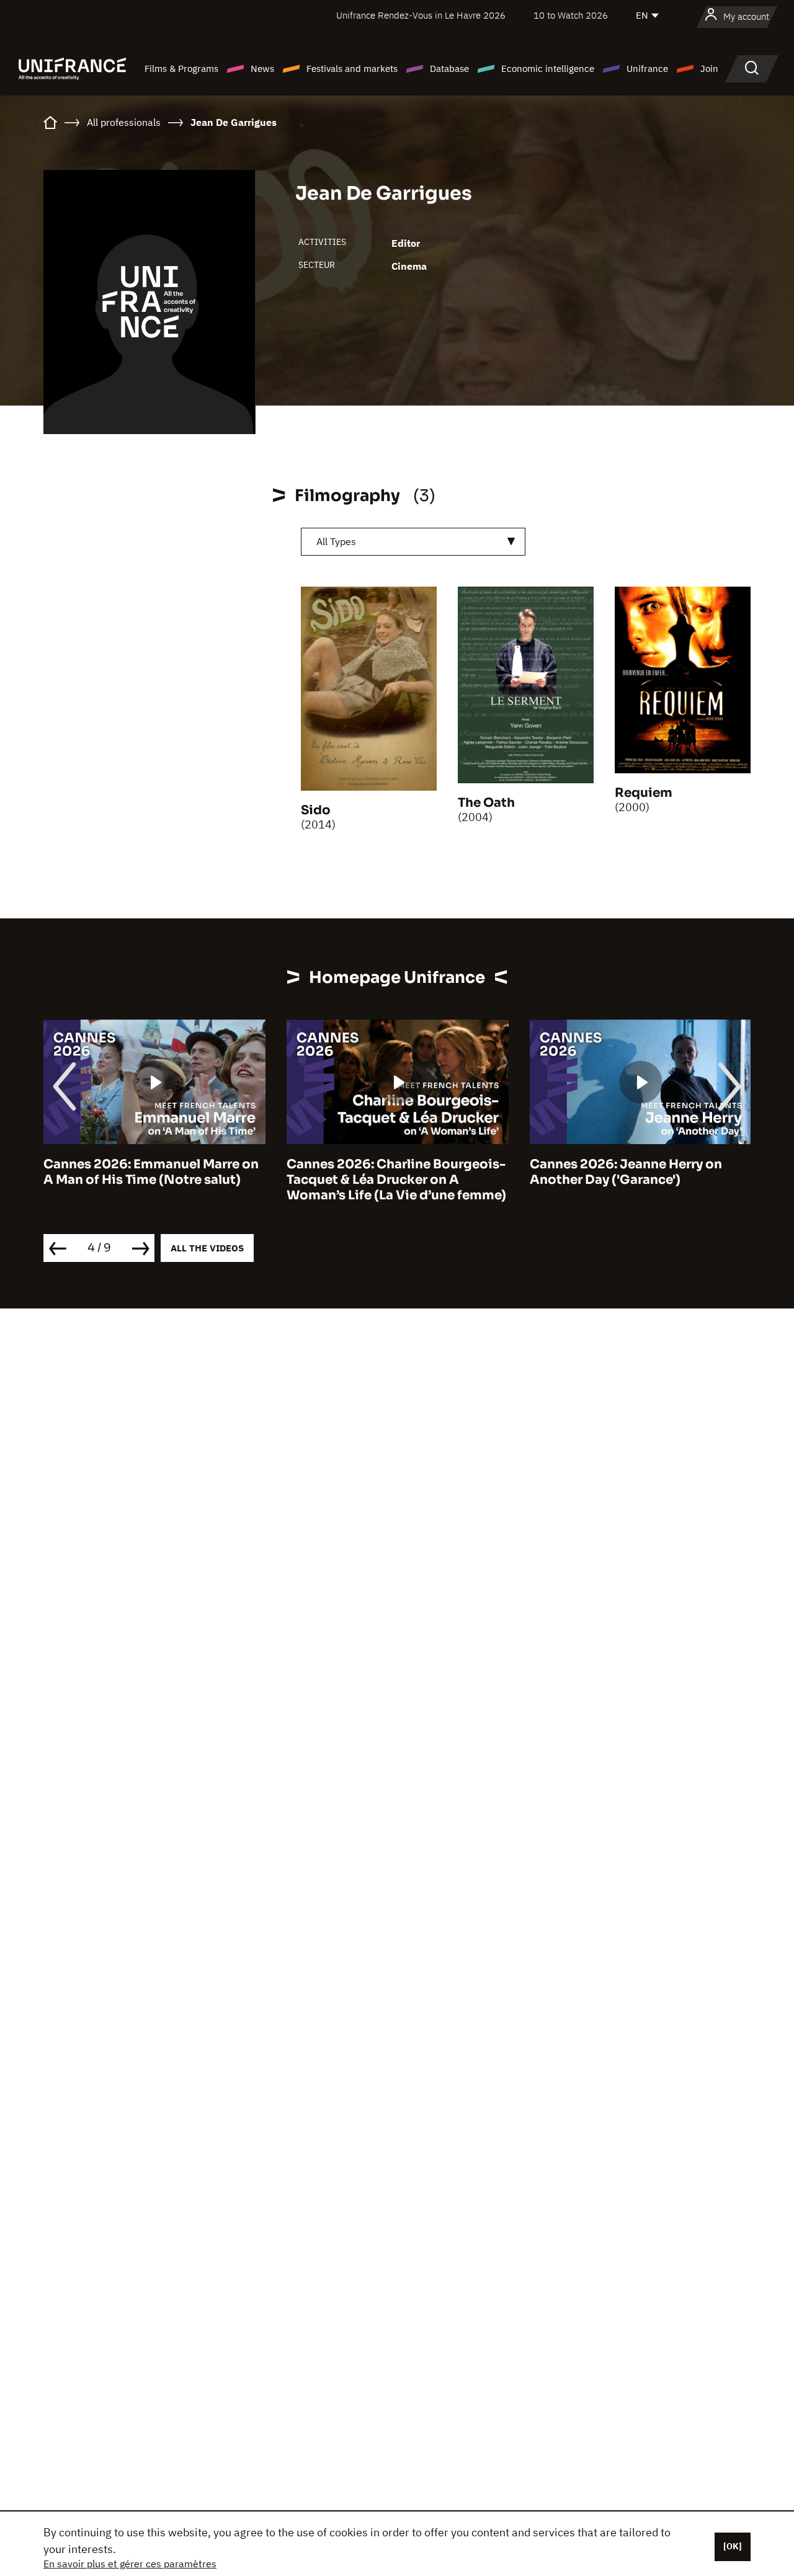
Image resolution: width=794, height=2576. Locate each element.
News (262, 69)
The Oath (486, 803)
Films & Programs (181, 69)
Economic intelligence (548, 69)
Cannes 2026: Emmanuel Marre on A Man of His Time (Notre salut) (151, 1172)
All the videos (207, 1248)
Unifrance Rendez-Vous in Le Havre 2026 (421, 15)
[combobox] (413, 542)
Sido (316, 810)
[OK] (733, 2546)
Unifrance (647, 69)
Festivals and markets (352, 69)
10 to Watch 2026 (571, 15)
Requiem (644, 793)
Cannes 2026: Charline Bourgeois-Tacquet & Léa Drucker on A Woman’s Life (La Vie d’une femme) (396, 1180)
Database (449, 69)
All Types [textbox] (336, 541)
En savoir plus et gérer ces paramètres (130, 2564)
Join (709, 69)
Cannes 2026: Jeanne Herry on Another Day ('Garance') (626, 1172)
